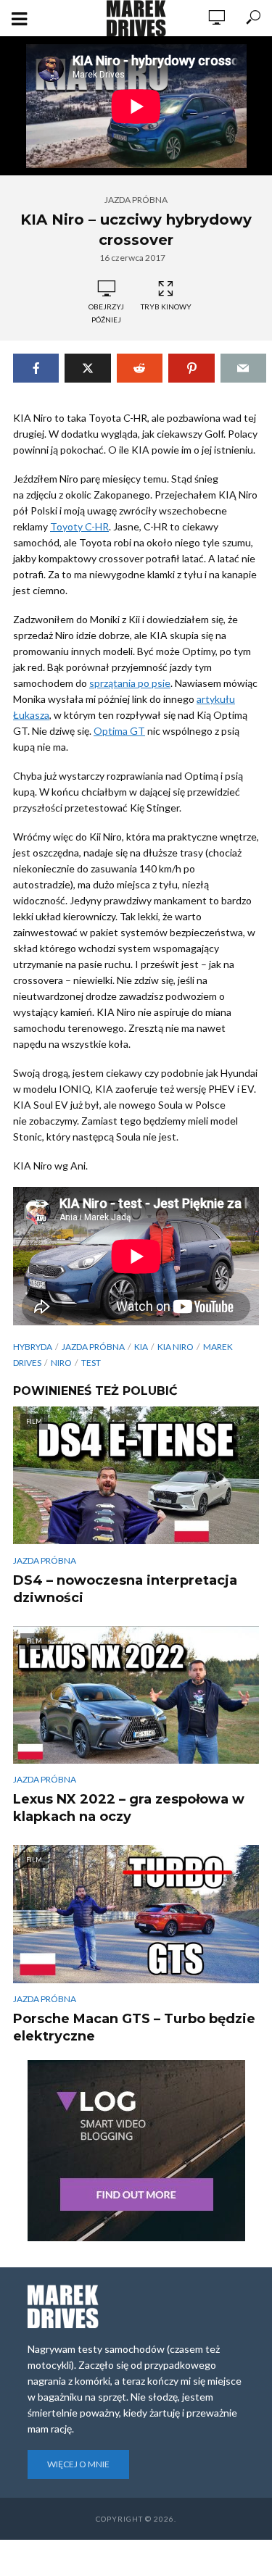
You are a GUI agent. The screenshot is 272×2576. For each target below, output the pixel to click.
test (91, 1363)
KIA (141, 1347)
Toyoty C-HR (79, 526)
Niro (61, 1363)
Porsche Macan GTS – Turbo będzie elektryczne (134, 2027)
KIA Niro (176, 1347)
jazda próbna (93, 1347)
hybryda (33, 1347)
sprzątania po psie (130, 683)
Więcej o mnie (78, 2464)
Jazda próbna (136, 200)
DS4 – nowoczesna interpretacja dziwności (125, 1589)
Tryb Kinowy (166, 307)
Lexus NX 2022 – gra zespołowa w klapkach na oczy (129, 1808)
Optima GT (119, 731)
